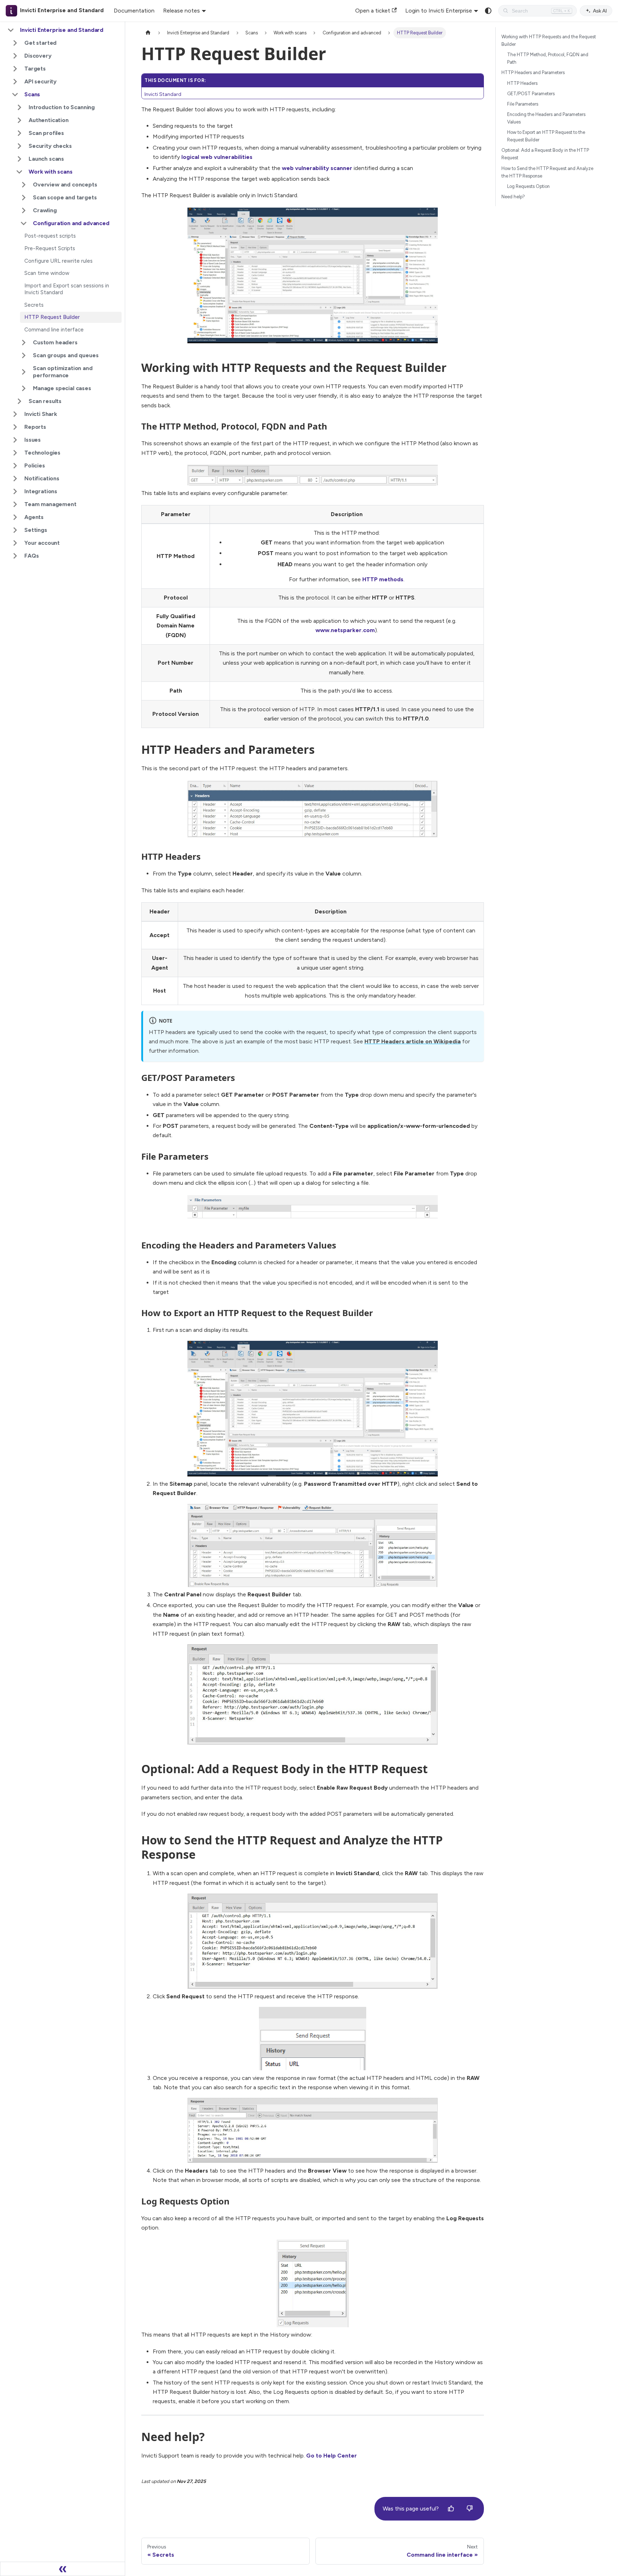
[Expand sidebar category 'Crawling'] (24, 210)
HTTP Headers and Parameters (533, 72)
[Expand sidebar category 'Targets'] (15, 69)
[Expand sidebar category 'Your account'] (15, 543)
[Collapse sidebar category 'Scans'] (15, 94)
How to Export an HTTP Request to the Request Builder (546, 136)
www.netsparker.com (345, 630)
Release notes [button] (182, 11)
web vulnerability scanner (317, 168)
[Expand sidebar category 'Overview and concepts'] (24, 185)
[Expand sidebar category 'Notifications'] (15, 479)
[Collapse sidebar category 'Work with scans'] (19, 172)
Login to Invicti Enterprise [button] (439, 11)
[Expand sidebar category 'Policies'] (15, 466)
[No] (470, 2509)
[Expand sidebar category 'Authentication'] (19, 120)
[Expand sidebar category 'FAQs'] (15, 556)
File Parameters (523, 104)
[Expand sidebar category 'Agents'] (15, 517)
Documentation (134, 11)
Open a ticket (373, 11)
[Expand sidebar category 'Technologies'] (15, 453)
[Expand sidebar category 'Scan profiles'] (19, 133)
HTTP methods (383, 579)
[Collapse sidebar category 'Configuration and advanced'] (24, 223)
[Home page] (148, 33)
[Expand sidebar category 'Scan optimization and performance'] (24, 372)
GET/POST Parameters (531, 94)
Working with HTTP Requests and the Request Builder (549, 40)
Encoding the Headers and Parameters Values (546, 118)
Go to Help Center (332, 2456)
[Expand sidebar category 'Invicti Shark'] (15, 414)
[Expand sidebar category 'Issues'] (15, 440)
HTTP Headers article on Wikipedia (413, 1041)
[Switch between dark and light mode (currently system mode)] (488, 11)
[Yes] (451, 2509)
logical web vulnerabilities (217, 157)
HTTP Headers (522, 83)
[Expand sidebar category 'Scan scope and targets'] (24, 198)
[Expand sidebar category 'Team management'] (15, 504)
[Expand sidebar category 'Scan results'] (19, 401)
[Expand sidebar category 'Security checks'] (19, 146)
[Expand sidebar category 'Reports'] (15, 427)
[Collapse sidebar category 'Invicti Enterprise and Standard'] (11, 30)
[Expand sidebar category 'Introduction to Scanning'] (19, 107)
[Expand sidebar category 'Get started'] (15, 43)
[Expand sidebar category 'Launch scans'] (19, 159)
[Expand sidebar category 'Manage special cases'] (24, 388)
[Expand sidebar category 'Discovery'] (15, 56)
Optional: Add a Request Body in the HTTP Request (545, 154)
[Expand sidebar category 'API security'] (15, 82)
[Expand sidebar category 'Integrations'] (15, 491)
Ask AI (600, 11)
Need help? (513, 197)
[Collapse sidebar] (63, 2569)
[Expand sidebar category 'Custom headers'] (24, 343)
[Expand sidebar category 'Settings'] (15, 530)
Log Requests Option (528, 186)
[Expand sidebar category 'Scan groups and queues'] (24, 355)
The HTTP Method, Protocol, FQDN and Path (548, 58)
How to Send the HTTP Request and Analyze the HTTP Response (547, 172)
